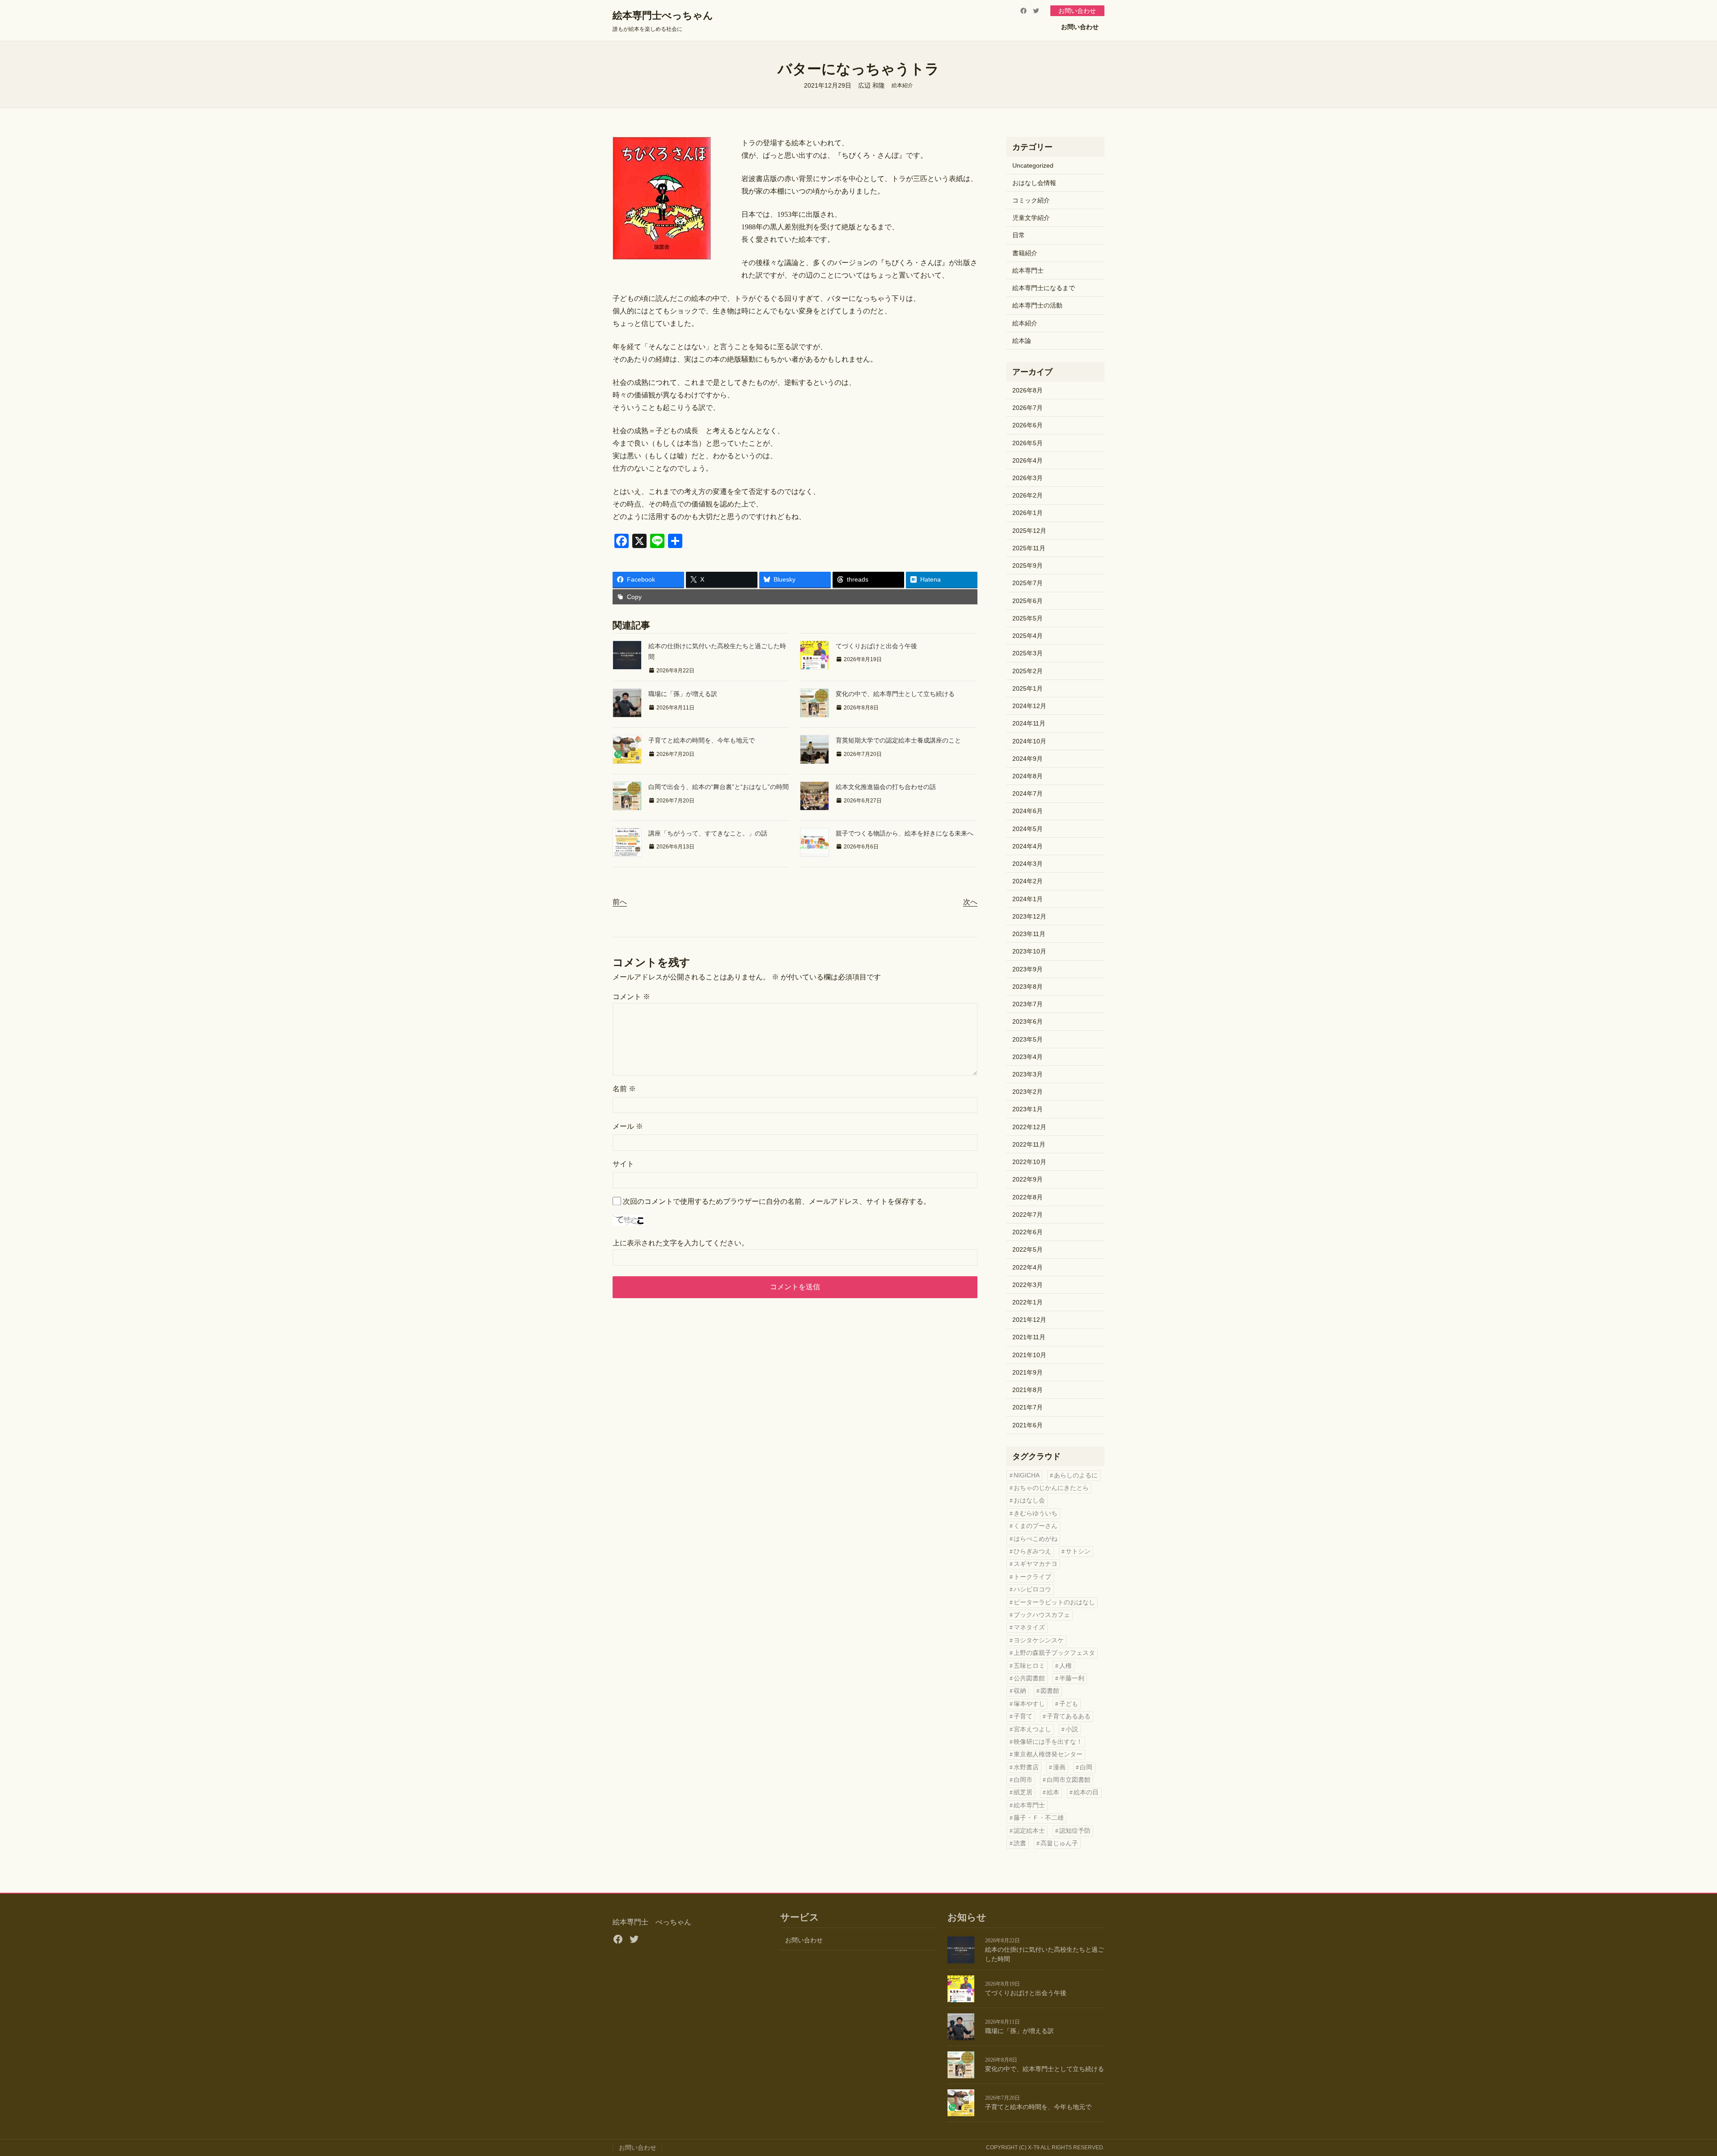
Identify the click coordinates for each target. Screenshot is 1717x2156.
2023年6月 (1028, 1021)
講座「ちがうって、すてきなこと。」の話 (708, 833)
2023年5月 (1028, 1039)
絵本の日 (1086, 1792)
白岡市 (1023, 1780)
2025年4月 (1028, 636)
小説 (1072, 1729)
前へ (620, 902)
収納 (1020, 1691)
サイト (623, 1164)
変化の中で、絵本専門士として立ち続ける (895, 694)
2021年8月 (1028, 1390)
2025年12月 (1029, 531)
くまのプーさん (1036, 1526)
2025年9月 (1028, 565)
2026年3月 (1028, 478)
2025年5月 (1028, 618)
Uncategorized (1033, 165)
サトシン (1078, 1551)
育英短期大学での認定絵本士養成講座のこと (898, 740)
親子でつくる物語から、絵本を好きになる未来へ (905, 833)
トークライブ (1032, 1577)
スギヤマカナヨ (1036, 1564)
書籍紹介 (1025, 253)
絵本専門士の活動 (1037, 305)
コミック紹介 (1031, 200)
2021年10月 (1029, 1355)
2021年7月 (1028, 1407)
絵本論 (1022, 341)
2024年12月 (1029, 706)
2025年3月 (1028, 653)
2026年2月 (1028, 495)
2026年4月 (1028, 460)
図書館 (1050, 1691)
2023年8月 (1028, 987)
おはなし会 (1029, 1500)
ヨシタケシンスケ (1039, 1640)
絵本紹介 (902, 85)
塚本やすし (1029, 1704)
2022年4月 (1028, 1267)
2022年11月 (1029, 1144)
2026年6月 (1028, 425)
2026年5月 (1028, 443)
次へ (970, 902)
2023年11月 (1029, 934)
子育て (1023, 1716)
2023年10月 (1029, 951)
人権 (1066, 1666)
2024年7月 (1028, 793)
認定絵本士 (1029, 1831)
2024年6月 (1028, 811)
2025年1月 (1028, 688)
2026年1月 (1028, 513)
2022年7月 (1028, 1215)
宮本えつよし (1032, 1729)
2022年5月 (1028, 1249)
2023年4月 (1028, 1057)
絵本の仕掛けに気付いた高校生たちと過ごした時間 (1045, 1954)
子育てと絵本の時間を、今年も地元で (702, 740)
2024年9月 (1028, 759)
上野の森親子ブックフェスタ (1054, 1653)
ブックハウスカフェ (1042, 1615)
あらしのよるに (1076, 1475)
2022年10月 (1029, 1162)
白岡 (1086, 1767)
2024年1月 (1028, 899)
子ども (1069, 1704)
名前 (624, 1089)
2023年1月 (1028, 1109)
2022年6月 (1028, 1232)
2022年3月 (1028, 1285)
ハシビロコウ (1032, 1589)
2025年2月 (1028, 671)
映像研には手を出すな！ (1048, 1742)
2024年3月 (1028, 864)
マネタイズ (1029, 1627)
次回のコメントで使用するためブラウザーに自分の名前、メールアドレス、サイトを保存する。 (777, 1201)
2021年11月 (1029, 1337)
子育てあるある (1069, 1716)
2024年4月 (1028, 846)
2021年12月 (1029, 1320)
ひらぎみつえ (1032, 1551)
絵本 (1053, 1792)
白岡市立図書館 (1069, 1780)
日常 (1019, 235)
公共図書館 (1029, 1678)
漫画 (1059, 1767)
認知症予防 (1075, 1831)
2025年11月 (1029, 548)
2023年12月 (1029, 916)
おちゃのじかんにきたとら (1051, 1488)
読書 (1020, 1843)
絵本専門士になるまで (1044, 288)
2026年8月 (1028, 390)
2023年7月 (1028, 1004)
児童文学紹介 (1031, 218)
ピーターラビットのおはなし (1054, 1602)
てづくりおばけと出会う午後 (876, 646)
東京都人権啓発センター (1048, 1754)
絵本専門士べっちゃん (663, 15)
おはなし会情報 (1034, 183)
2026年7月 (1028, 408)
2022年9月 (1028, 1179)
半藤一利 (1072, 1678)
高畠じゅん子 (1059, 1843)
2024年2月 (1028, 881)
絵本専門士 (1028, 270)
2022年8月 (1028, 1197)
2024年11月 (1029, 723)
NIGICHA (1027, 1475)
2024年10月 (1029, 741)
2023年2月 (1028, 1092)
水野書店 (1026, 1767)
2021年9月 (1028, 1372)
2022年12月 (1029, 1127)
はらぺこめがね (1036, 1539)
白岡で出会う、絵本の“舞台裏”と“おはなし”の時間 (719, 787)
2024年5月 (1028, 829)
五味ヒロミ (1029, 1666)
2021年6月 (1028, 1425)
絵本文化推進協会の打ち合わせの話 (886, 787)
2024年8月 (1028, 776)
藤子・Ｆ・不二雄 (1039, 1818)
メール (628, 1126)
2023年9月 (1028, 969)
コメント (631, 997)
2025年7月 (1028, 583)
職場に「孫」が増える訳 (683, 694)
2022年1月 (1028, 1302)
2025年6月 (1028, 601)
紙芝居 (1023, 1792)
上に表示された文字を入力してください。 (681, 1243)
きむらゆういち (1036, 1513)
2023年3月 (1028, 1074)
